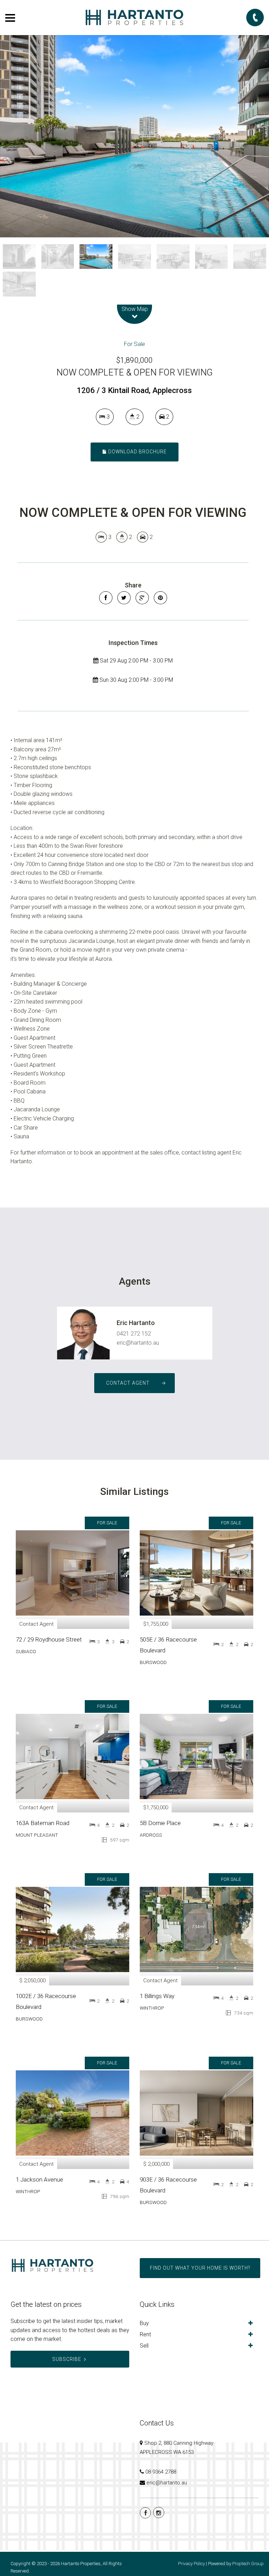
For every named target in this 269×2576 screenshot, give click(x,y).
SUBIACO (26, 1651)
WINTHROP (152, 2008)
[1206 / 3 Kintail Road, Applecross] (134, 136)
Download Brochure (137, 452)
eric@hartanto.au (138, 1343)
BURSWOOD (153, 1662)
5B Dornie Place (160, 1823)
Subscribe (67, 2359)
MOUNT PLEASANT (37, 1835)
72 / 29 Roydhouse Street (49, 1639)
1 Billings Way (157, 1996)
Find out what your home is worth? (200, 2268)
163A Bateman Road (43, 1823)
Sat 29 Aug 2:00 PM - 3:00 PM (136, 661)
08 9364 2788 (161, 2472)
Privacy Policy (191, 2564)
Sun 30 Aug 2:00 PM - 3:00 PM (136, 680)
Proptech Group (248, 2564)
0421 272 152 (134, 1334)
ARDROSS (151, 1835)
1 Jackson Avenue (39, 2179)
